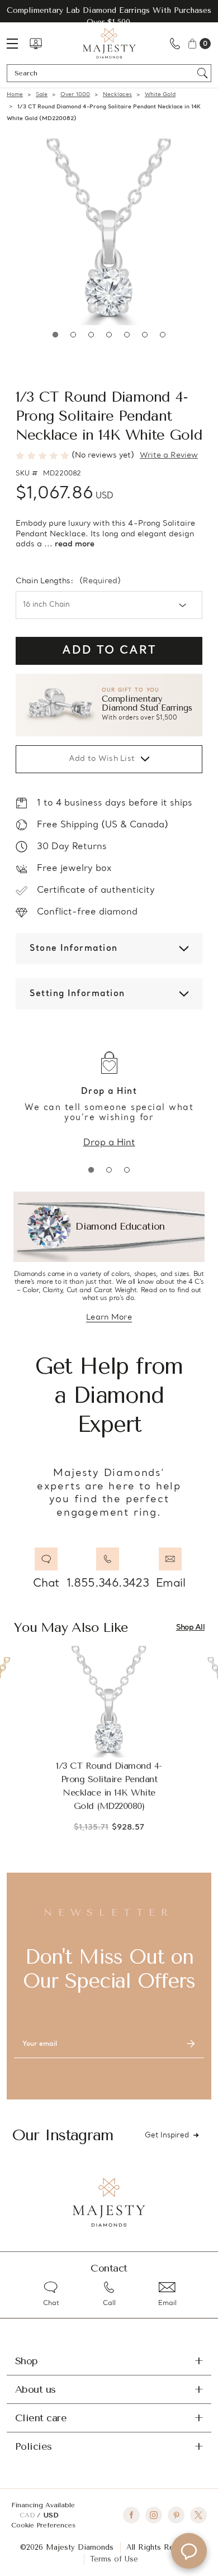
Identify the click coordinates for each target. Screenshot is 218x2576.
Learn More (109, 1318)
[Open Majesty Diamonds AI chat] (189, 2551)
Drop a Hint (109, 1143)
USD (51, 2515)
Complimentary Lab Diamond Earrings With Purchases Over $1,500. (109, 16)
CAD (28, 2515)
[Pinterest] (176, 2515)
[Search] (203, 73)
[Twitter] (198, 2515)
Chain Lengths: (68, 582)
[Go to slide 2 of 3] (109, 1170)
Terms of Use (114, 2559)
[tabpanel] (109, 232)
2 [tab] (73, 335)
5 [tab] (127, 335)
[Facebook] (131, 2515)
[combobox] (104, 73)
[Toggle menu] (18, 43)
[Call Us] (175, 43)
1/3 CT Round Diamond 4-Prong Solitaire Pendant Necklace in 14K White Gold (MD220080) (109, 1786)
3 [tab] (91, 335)
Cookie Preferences (43, 2525)
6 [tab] (145, 335)
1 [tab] (55, 335)
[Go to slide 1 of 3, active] (91, 1170)
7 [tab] (163, 335)
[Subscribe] (191, 2044)
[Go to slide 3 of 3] (127, 1170)
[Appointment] (36, 44)
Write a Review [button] (169, 456)
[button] (109, 705)
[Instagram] (154, 2515)
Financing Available (43, 2505)
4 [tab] (109, 335)
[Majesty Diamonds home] (109, 43)
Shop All (190, 1628)
